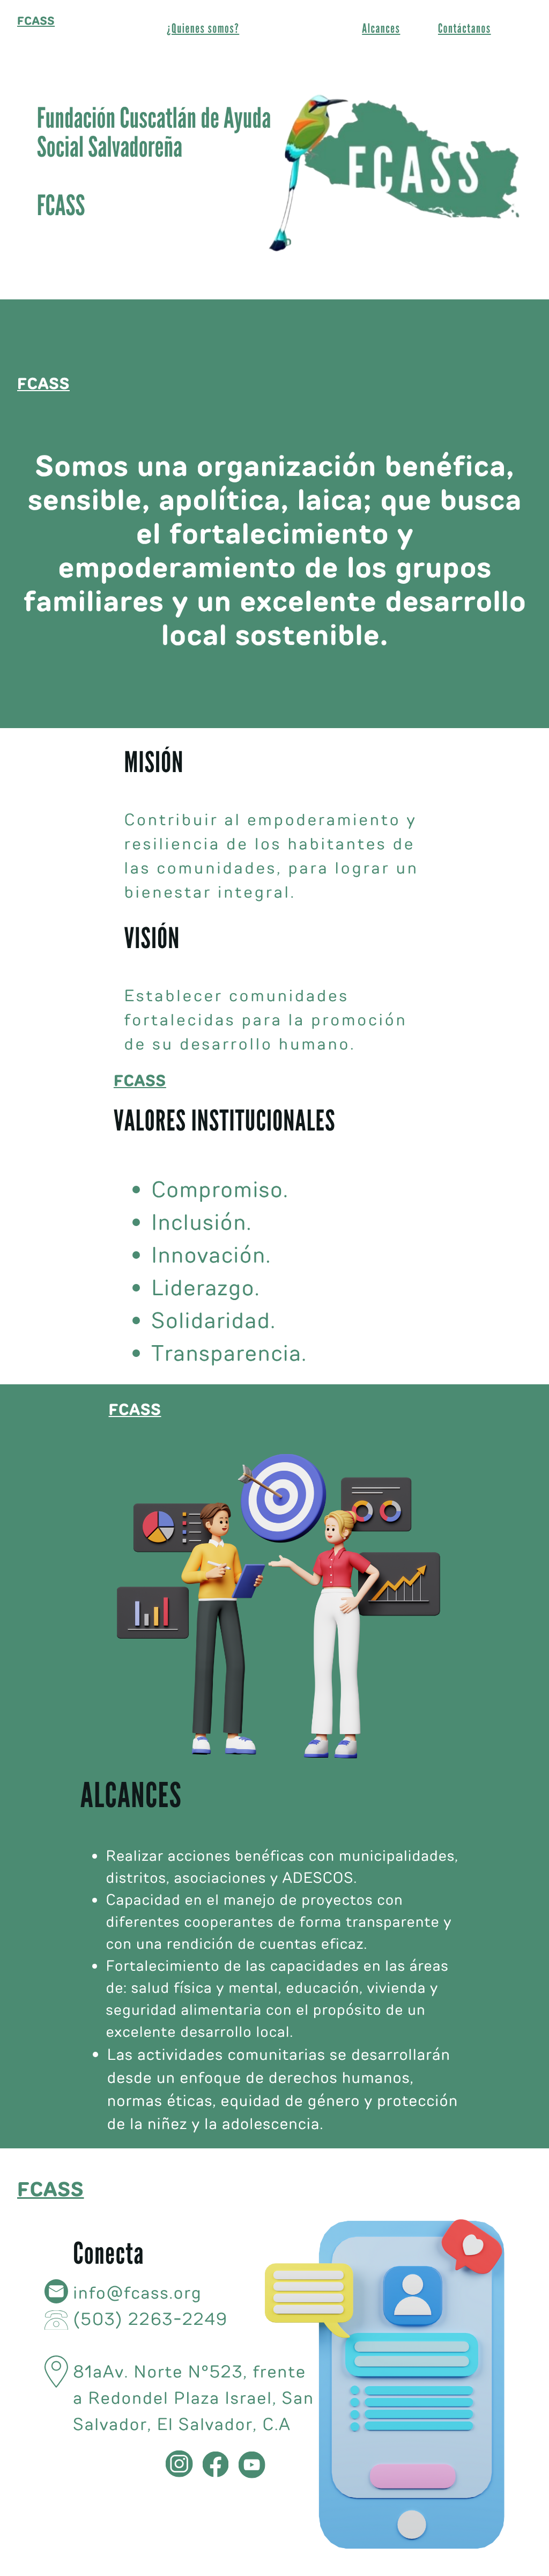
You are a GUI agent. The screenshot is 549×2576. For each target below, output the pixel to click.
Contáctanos (465, 29)
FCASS (36, 21)
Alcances (381, 29)
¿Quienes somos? (203, 29)
